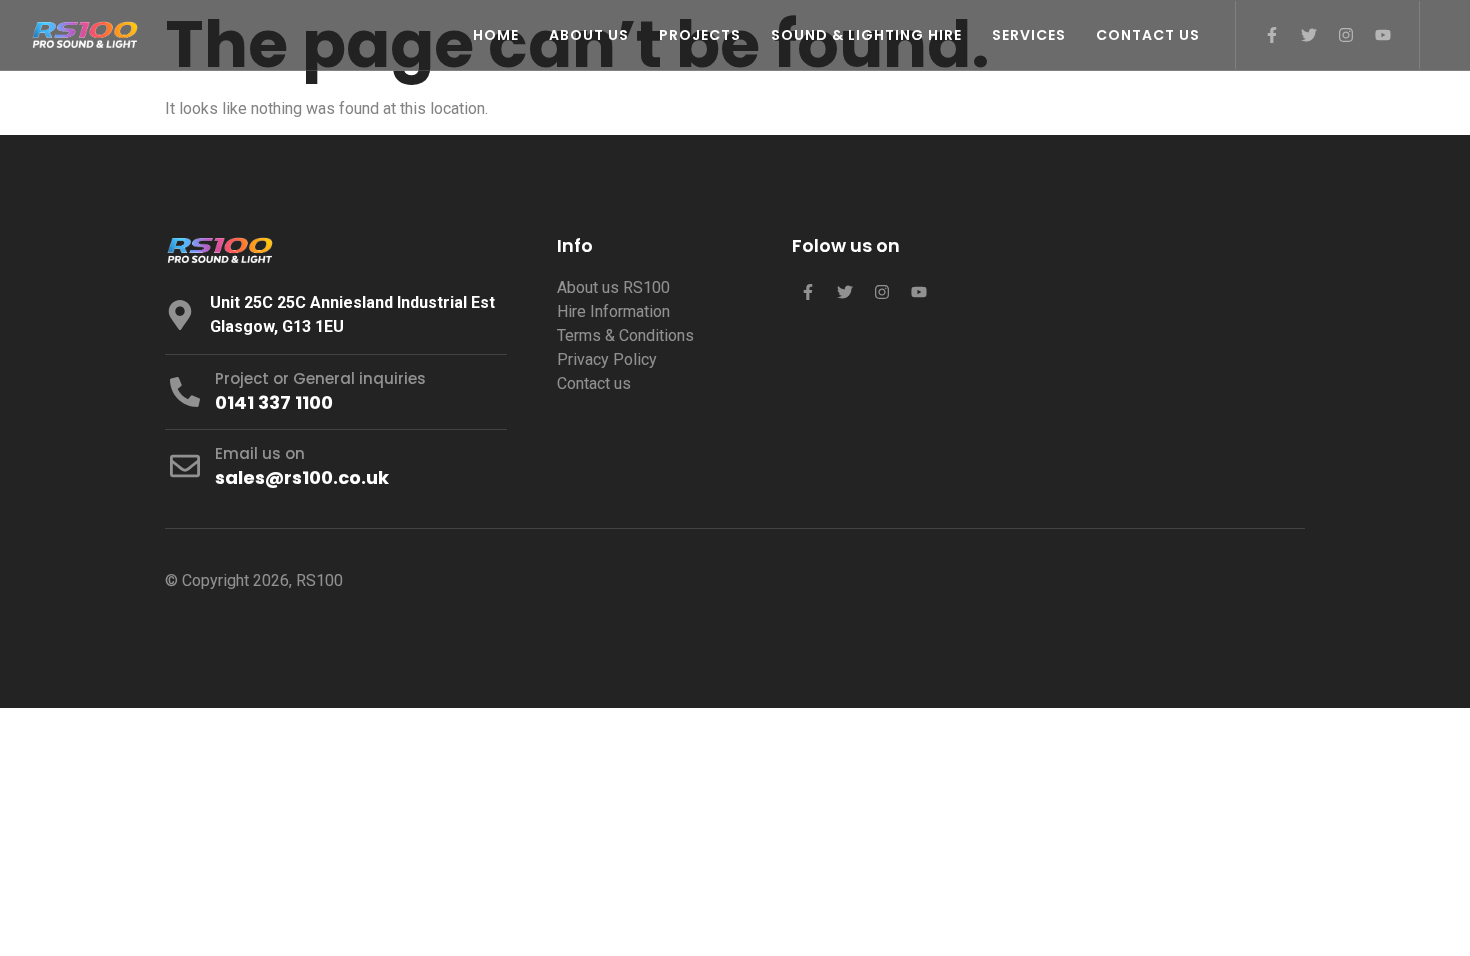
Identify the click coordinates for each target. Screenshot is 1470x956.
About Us (589, 35)
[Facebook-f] (1272, 35)
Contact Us (1148, 35)
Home (496, 35)
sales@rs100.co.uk (302, 477)
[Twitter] (1309, 35)
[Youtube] (1383, 35)
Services (1029, 35)
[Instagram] (1346, 35)
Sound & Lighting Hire (866, 35)
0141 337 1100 (274, 402)
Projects (700, 35)
